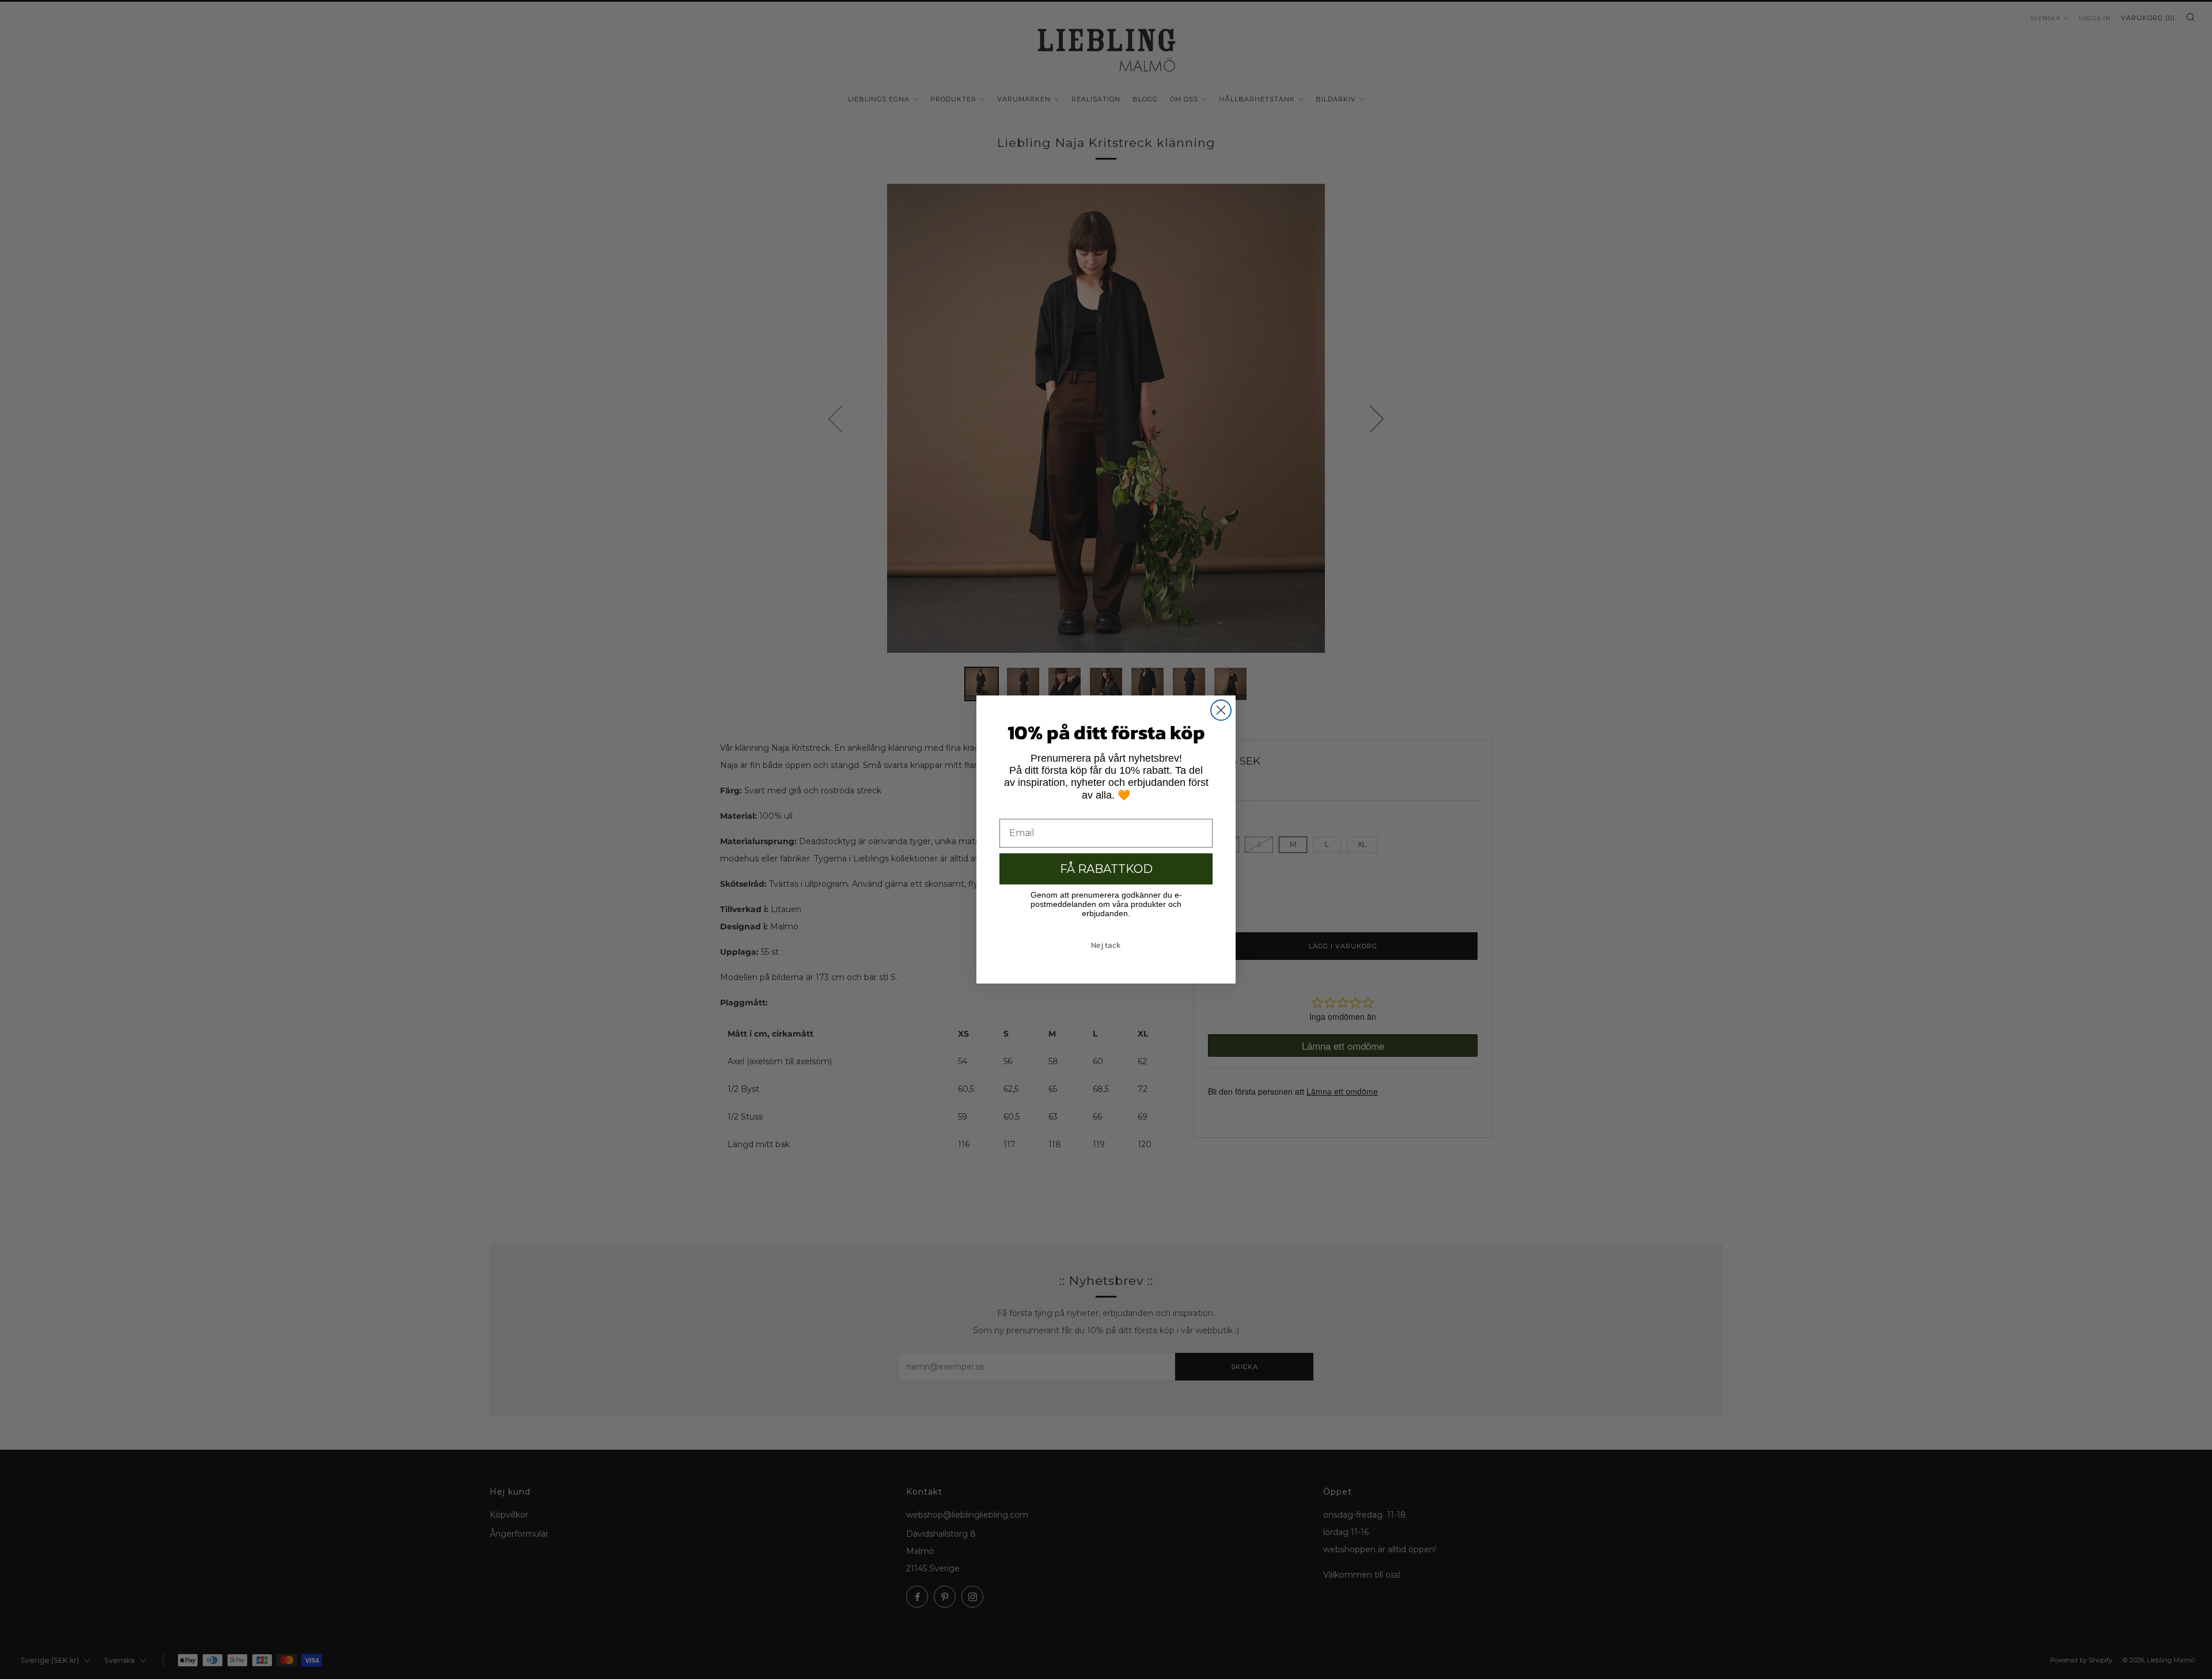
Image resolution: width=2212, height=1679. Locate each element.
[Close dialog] (1221, 710)
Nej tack (1106, 945)
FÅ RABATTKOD (1106, 869)
